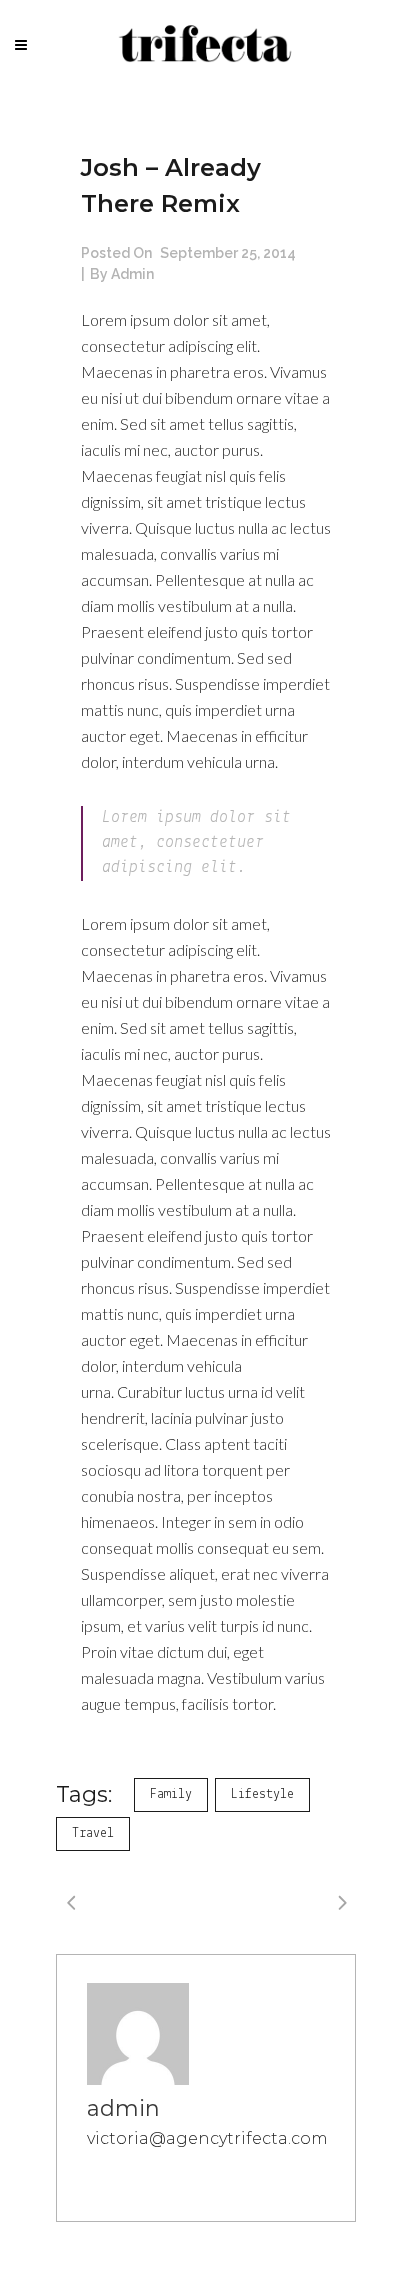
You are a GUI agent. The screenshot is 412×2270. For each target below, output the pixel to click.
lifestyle (262, 1794)
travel (93, 1833)
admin (132, 274)
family (171, 1794)
